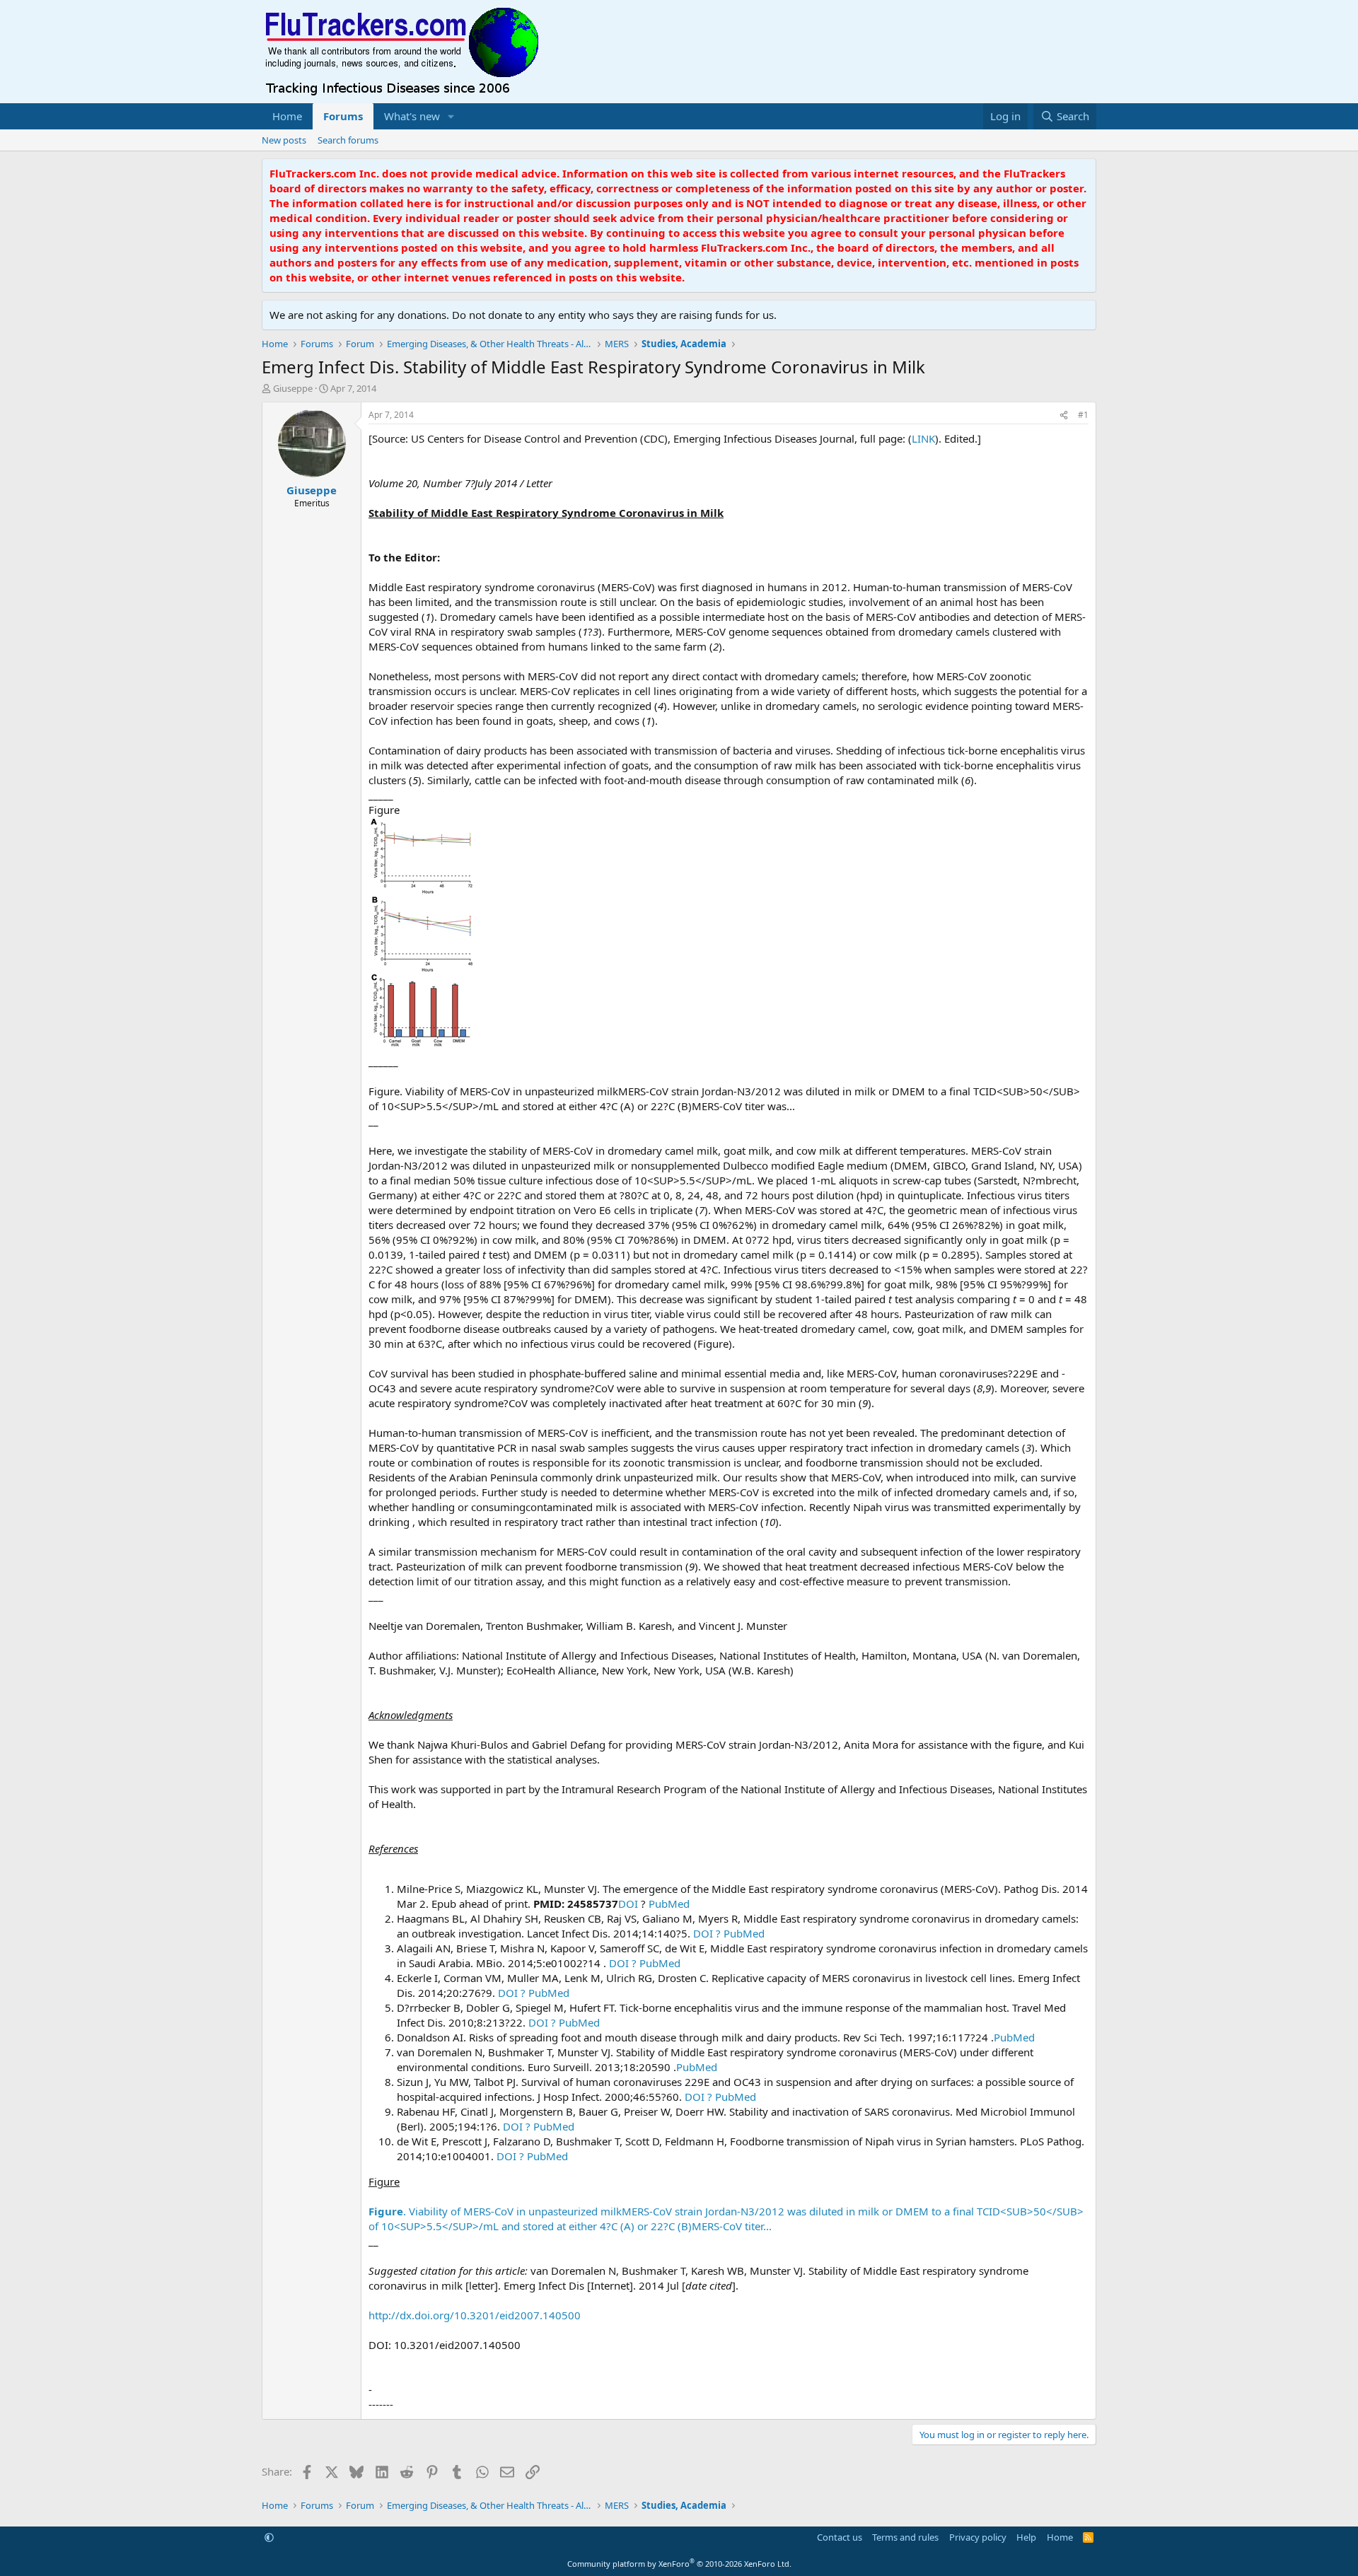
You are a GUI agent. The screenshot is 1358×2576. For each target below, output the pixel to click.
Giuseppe (293, 388)
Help (1026, 2537)
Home (287, 116)
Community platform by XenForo (679, 2564)
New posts (284, 140)
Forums (343, 116)
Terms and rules (905, 2537)
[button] (451, 116)
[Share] (1064, 415)
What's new (412, 116)
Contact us (840, 2537)
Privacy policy (978, 2537)
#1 (1083, 415)
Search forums (348, 140)
